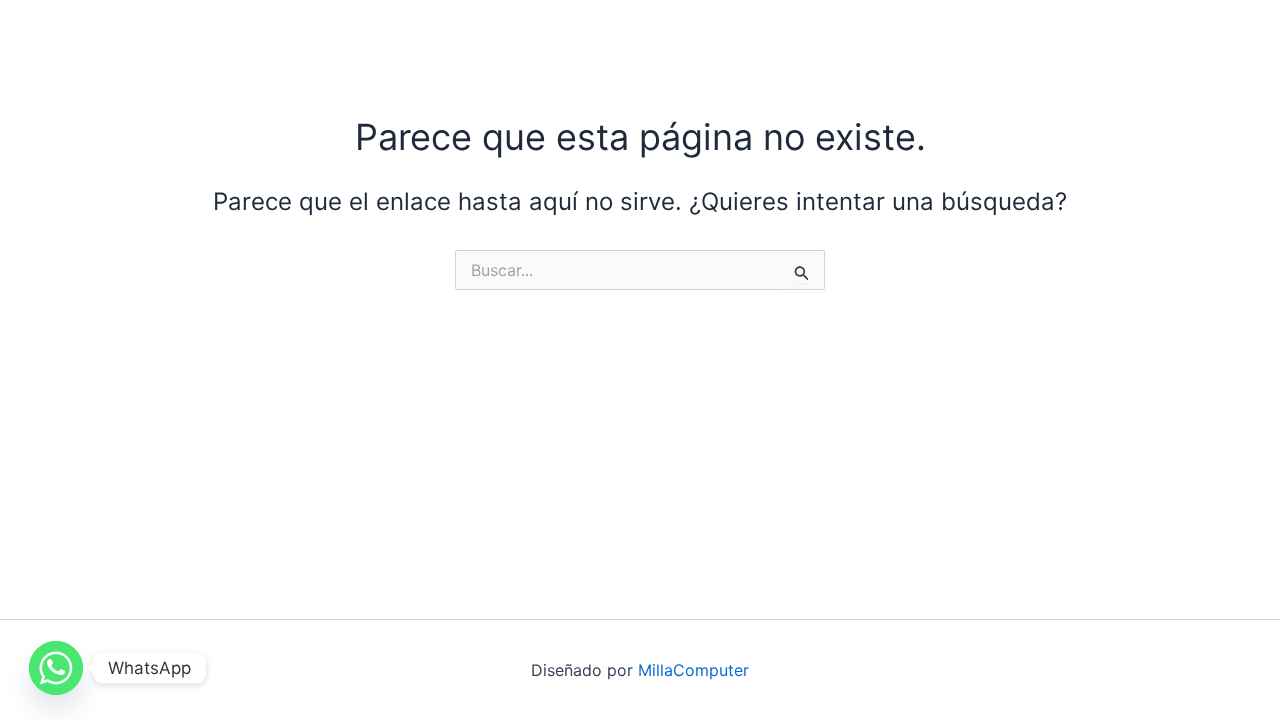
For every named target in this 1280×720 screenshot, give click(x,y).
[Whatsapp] (56, 668)
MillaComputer (693, 670)
